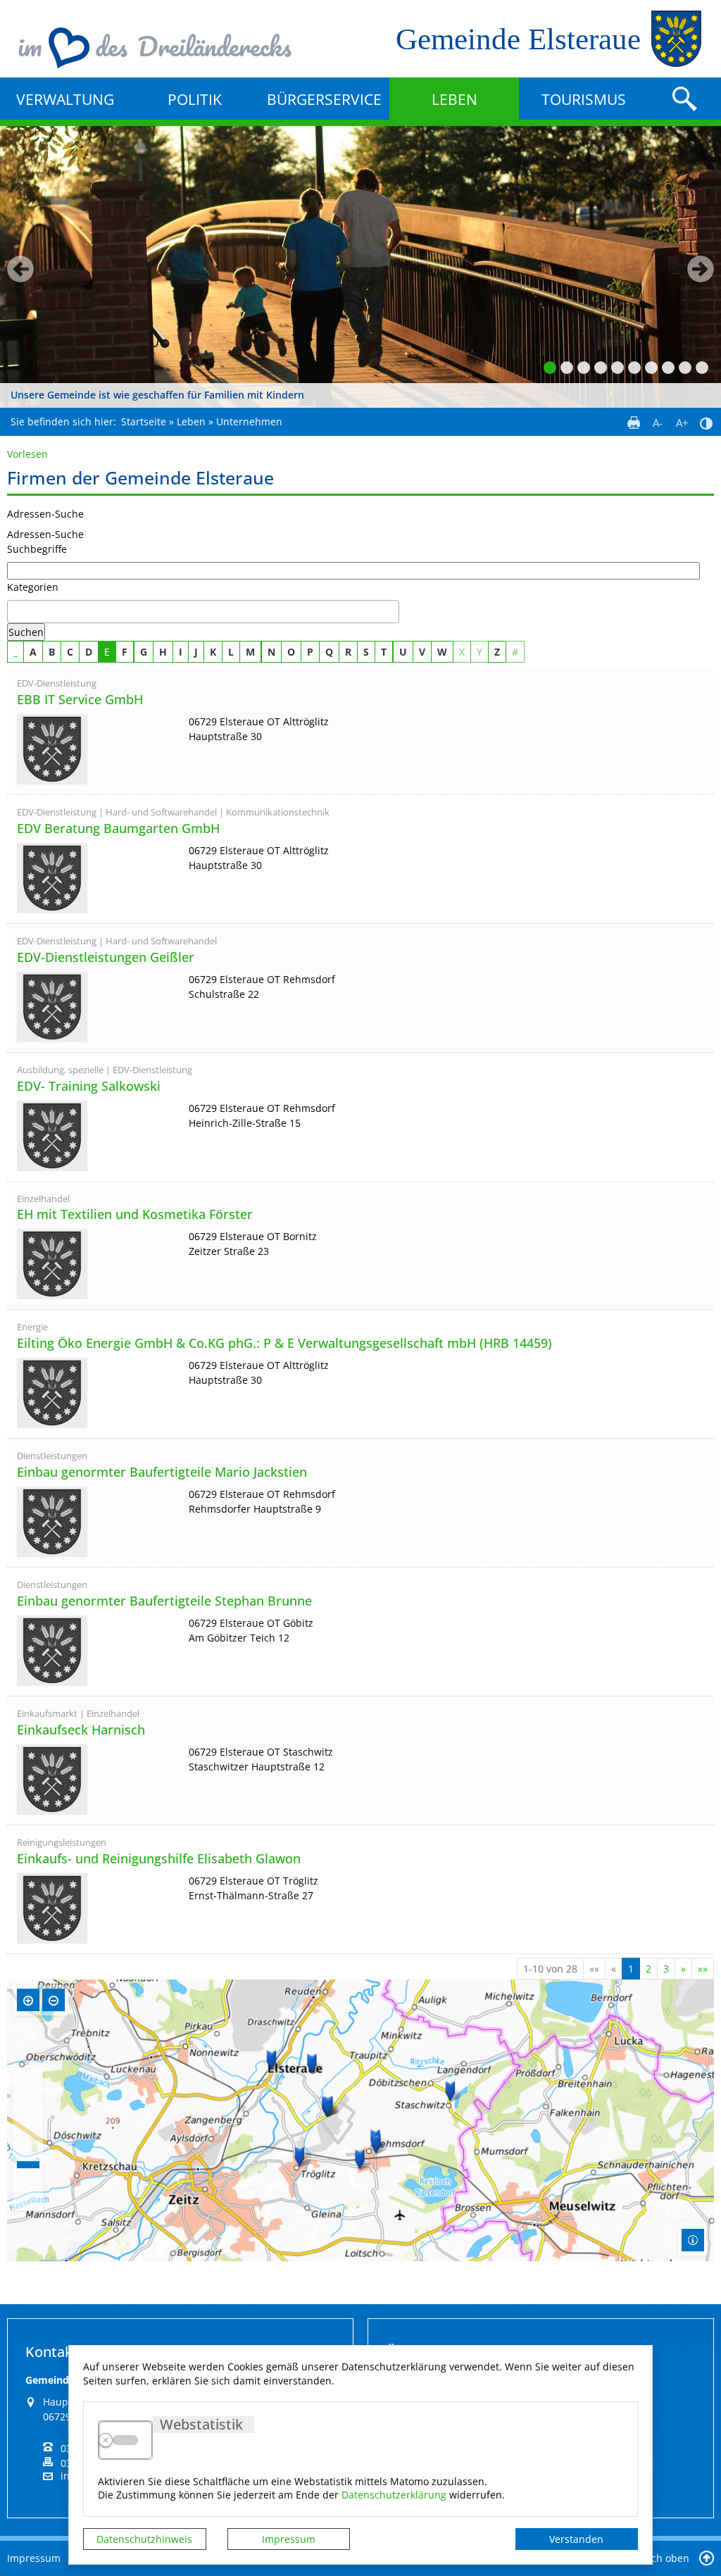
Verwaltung (65, 99)
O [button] (291, 652)
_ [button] (15, 652)
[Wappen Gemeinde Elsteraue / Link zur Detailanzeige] (99, 749)
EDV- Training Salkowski (89, 1087)
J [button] (196, 652)
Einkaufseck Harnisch (81, 1730)
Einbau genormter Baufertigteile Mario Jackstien (162, 1473)
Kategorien (33, 587)
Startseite (144, 421)
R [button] (348, 652)
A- (658, 423)
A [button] (33, 652)
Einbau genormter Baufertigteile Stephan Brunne (164, 1601)
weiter (701, 269)
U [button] (403, 652)
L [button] (231, 652)
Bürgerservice (324, 99)
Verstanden (576, 2539)
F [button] (125, 652)
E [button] (107, 652)
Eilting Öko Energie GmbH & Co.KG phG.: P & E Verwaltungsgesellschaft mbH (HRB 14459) (284, 1344)
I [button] (181, 652)
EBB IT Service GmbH (80, 700)
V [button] (422, 652)
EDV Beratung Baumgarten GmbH (118, 829)
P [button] (310, 652)
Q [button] (329, 652)
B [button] (52, 652)
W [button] (442, 652)
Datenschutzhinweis (144, 2539)
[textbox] (15, 612)
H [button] (163, 652)
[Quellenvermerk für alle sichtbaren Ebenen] (693, 2240)
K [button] (213, 652)
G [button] (144, 652)
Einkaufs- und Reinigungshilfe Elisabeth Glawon (159, 1859)
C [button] (70, 652)
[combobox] (203, 612)
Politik (195, 99)
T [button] (384, 652)
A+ (682, 423)
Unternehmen (249, 421)
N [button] (271, 652)
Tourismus (584, 99)
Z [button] (497, 652)
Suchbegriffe (37, 549)
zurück (20, 269)
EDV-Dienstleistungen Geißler (106, 958)
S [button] (366, 652)
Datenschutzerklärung (394, 2495)
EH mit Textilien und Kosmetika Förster (135, 1215)
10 (702, 368)
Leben (454, 99)
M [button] (250, 652)
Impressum (289, 2539)
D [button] (89, 652)
